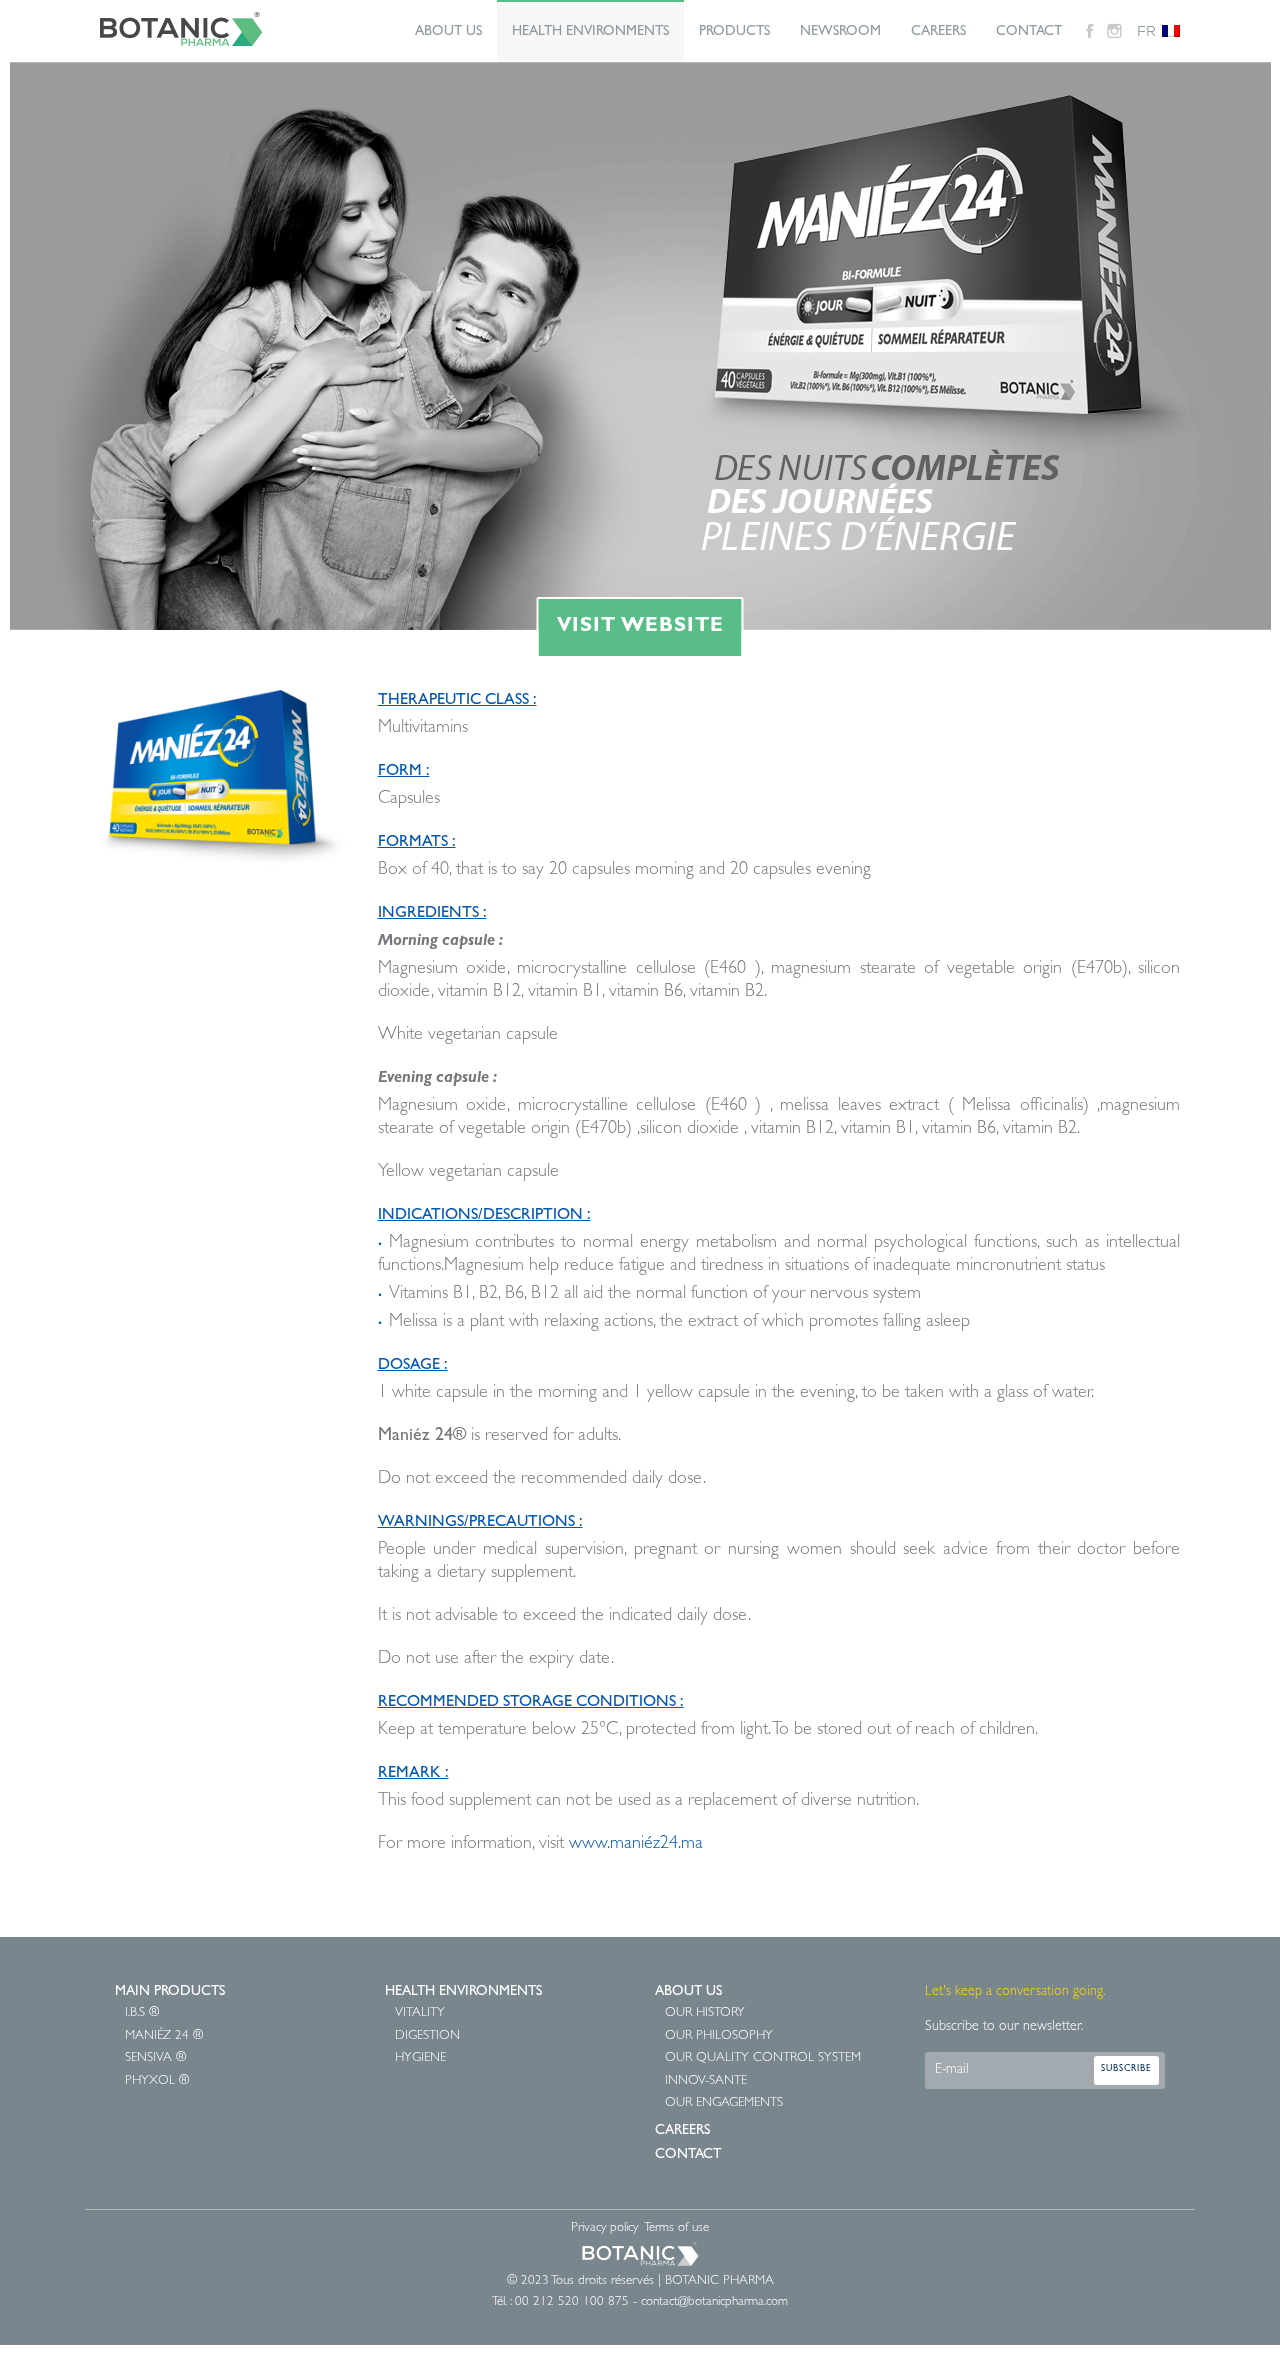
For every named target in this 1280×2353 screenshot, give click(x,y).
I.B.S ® (142, 2013)
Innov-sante (706, 2081)
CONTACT (1029, 32)
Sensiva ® (155, 2058)
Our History (705, 2013)
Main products (170, 1992)
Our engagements (724, 2103)
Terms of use (676, 2228)
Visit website (640, 627)
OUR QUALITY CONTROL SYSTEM (763, 2058)
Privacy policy (604, 2228)
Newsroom (840, 32)
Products (734, 32)
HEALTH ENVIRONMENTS (590, 32)
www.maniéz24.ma (636, 1845)
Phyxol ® (157, 2081)
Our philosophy (719, 2036)
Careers (938, 32)
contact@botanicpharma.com (714, 2302)
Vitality (420, 2013)
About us (448, 32)
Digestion (427, 2036)
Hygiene (420, 2058)
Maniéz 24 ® (164, 2036)
